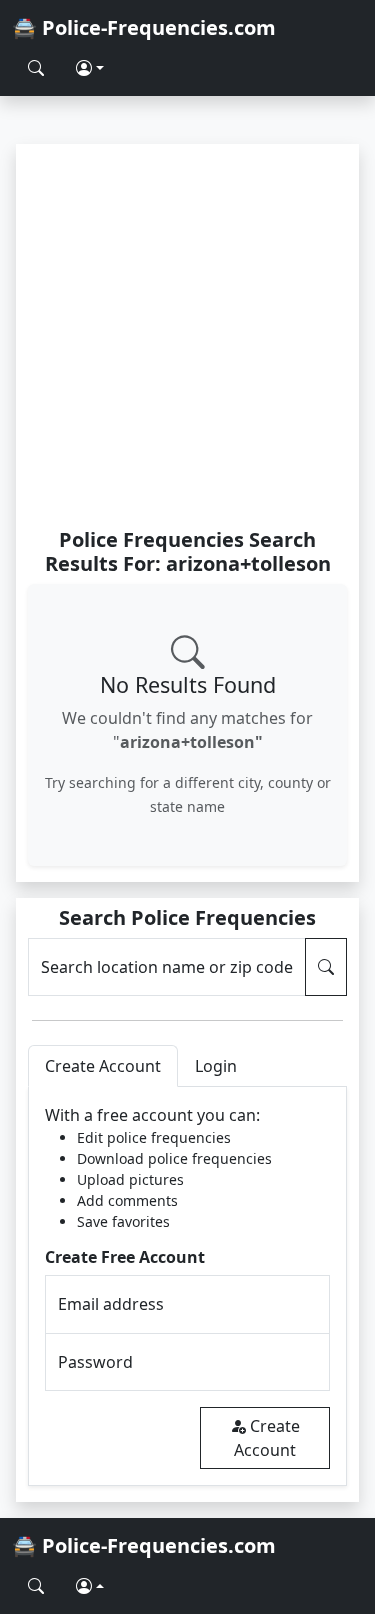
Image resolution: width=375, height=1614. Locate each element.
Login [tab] (216, 1066)
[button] (90, 68)
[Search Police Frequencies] (36, 68)
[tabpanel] (187, 1286)
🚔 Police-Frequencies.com (144, 27)
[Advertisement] (187, 335)
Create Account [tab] (103, 1066)
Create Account (267, 1438)
